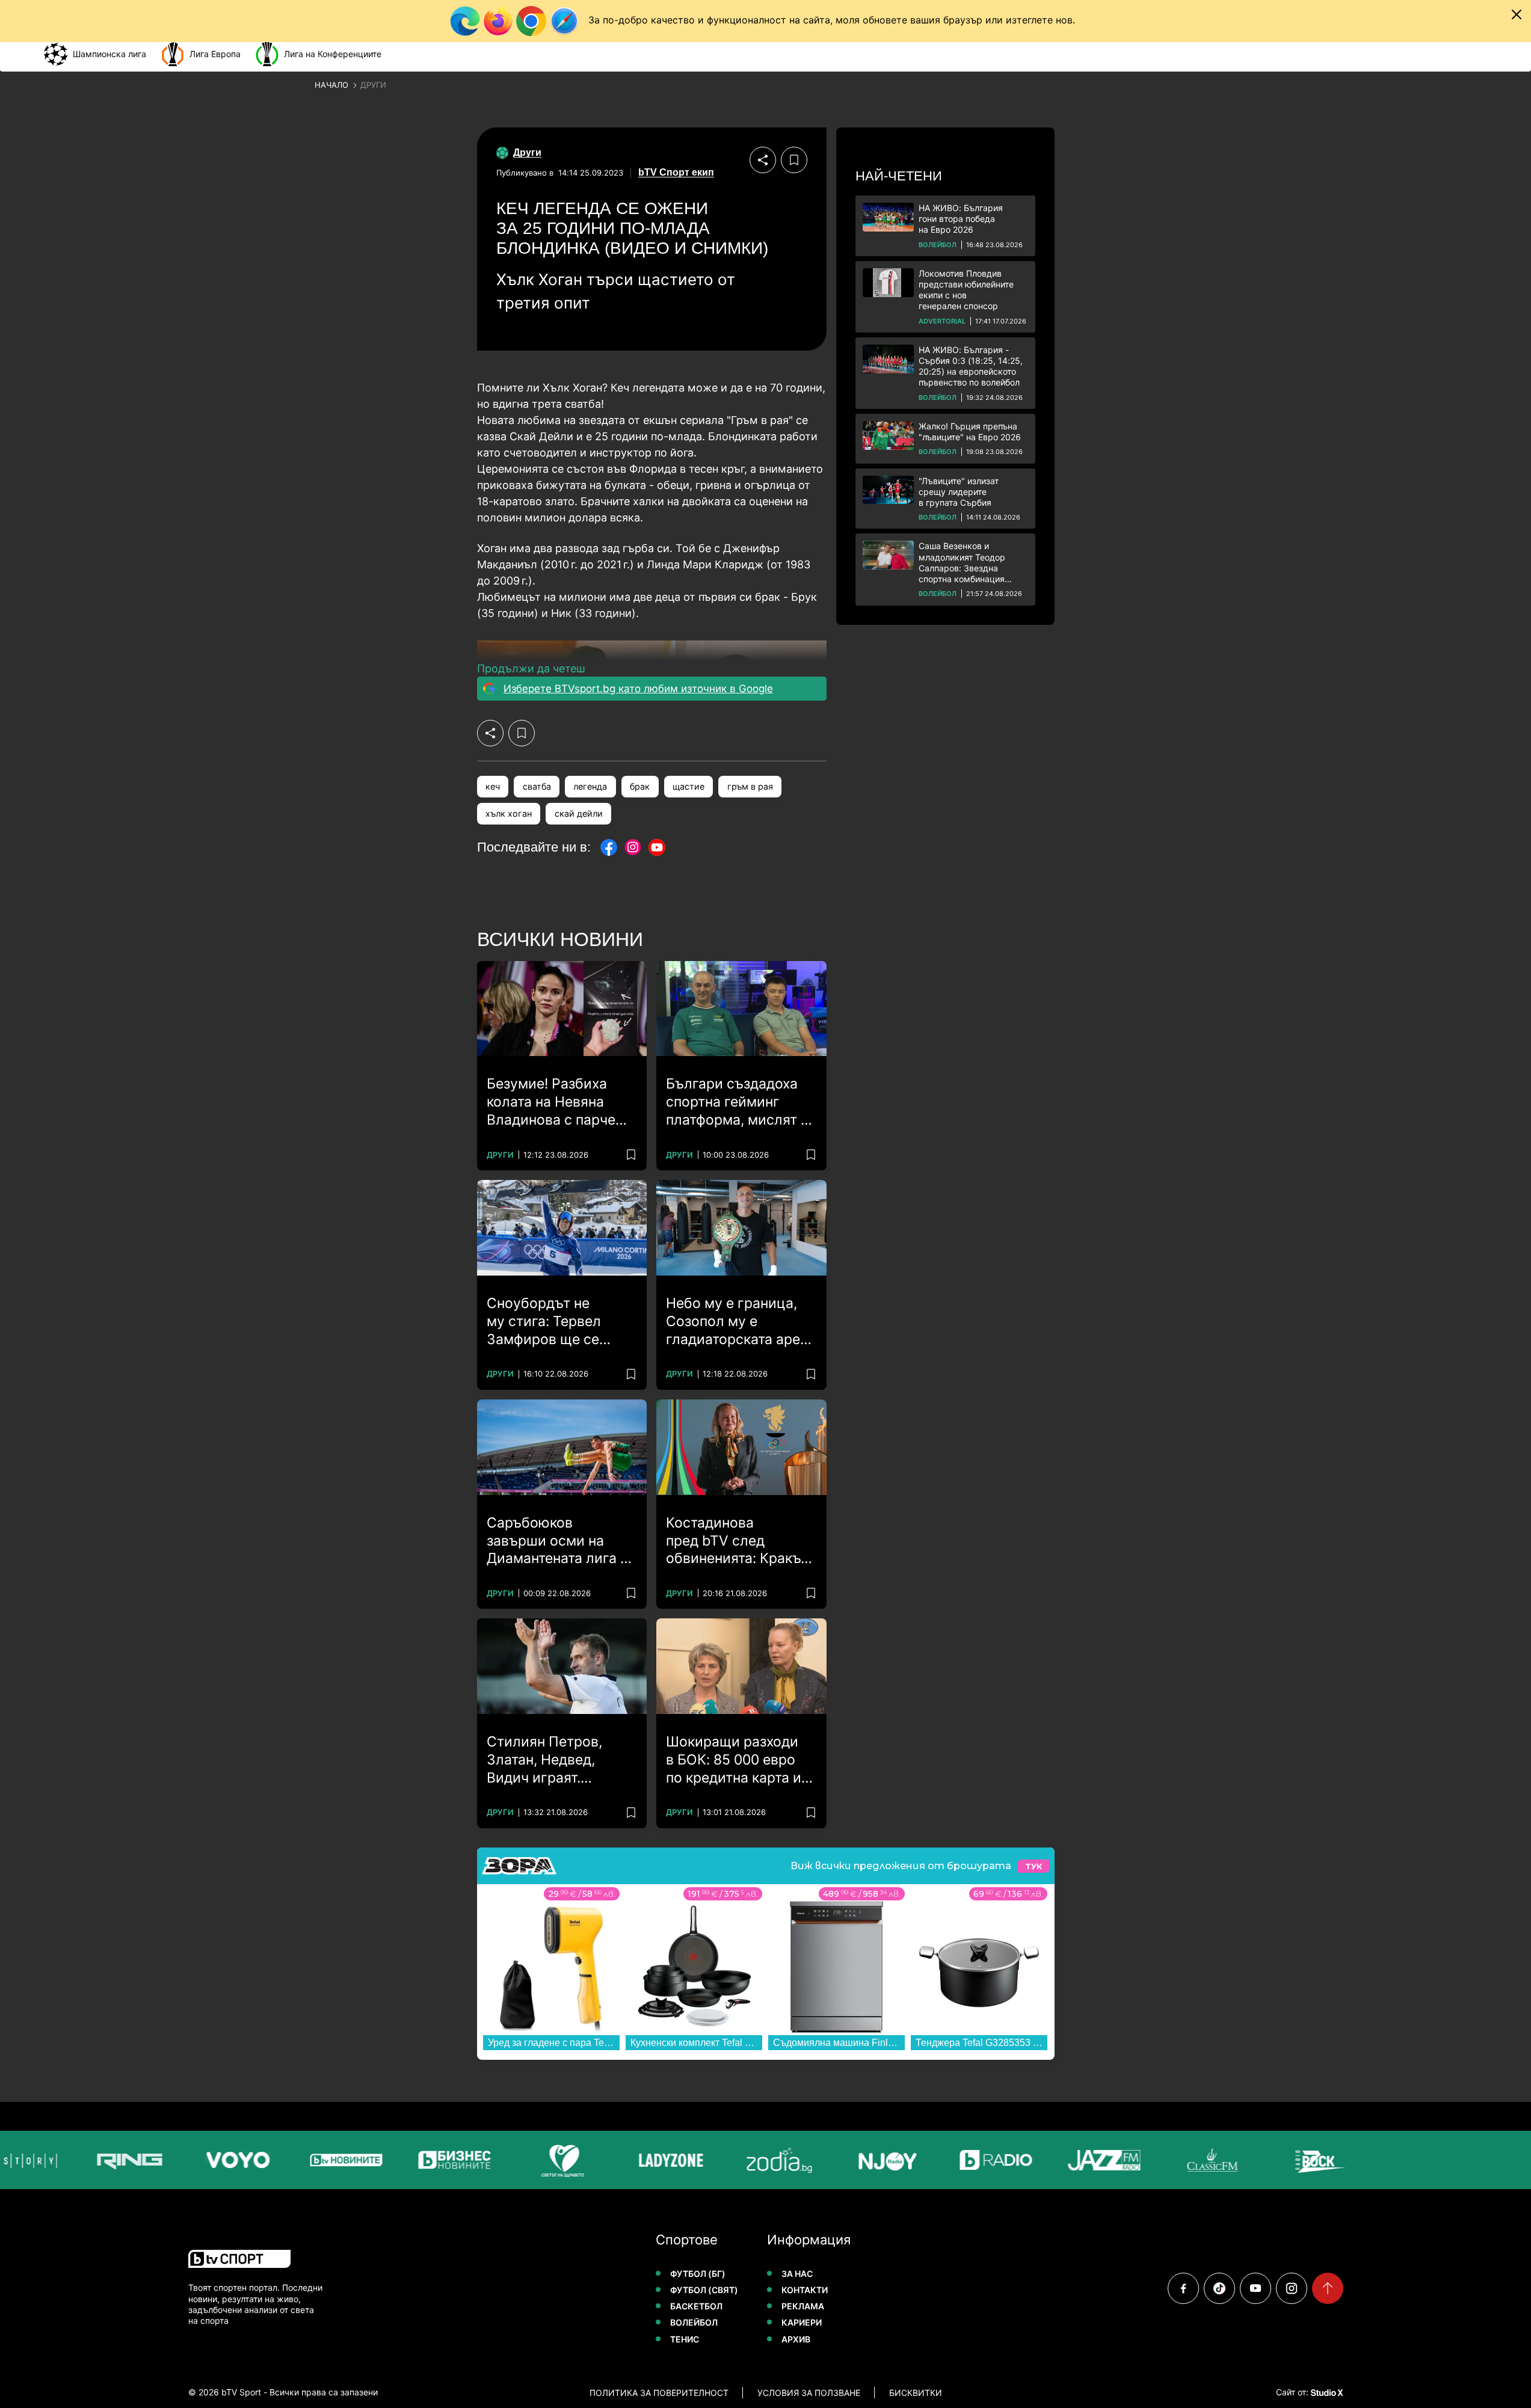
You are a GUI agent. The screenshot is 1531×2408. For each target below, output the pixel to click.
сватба (537, 786)
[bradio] (981, 2160)
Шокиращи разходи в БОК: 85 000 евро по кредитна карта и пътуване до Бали (734, 1760)
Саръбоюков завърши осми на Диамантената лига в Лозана (557, 1541)
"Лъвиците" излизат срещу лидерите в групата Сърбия (959, 492)
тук (1034, 1866)
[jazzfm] (1089, 2160)
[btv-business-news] (439, 2160)
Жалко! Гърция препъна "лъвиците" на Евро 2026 (970, 432)
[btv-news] (331, 2160)
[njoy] (872, 2160)
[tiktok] (1219, 2288)
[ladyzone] (656, 2160)
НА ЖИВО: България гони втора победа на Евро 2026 (961, 219)
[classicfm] (1197, 2160)
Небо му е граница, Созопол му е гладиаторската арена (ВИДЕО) (741, 1322)
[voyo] (223, 2160)
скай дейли (579, 813)
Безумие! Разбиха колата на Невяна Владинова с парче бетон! (551, 1102)
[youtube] (1255, 2288)
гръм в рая (750, 786)
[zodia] (764, 2160)
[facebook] (1183, 2288)
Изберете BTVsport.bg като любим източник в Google (638, 689)
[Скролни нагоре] (1328, 2288)
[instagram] (1292, 2288)
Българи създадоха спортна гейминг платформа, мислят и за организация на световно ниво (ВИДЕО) (738, 1102)
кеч (493, 786)
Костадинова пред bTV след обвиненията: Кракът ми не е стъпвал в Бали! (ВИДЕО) (737, 1541)
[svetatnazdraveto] (547, 2160)
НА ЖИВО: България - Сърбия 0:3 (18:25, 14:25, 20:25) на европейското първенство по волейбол (971, 366)
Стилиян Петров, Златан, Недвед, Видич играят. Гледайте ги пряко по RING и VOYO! (559, 1760)
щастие (688, 786)
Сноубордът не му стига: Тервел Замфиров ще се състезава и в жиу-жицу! (552, 1322)
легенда (590, 786)
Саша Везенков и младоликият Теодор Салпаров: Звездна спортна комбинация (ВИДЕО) (962, 563)
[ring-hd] (114, 2160)
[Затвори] (1517, 14)
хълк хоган (509, 813)
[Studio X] (1326, 2392)
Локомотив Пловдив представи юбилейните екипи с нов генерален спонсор (966, 290)
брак (640, 786)
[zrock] (1305, 2160)
